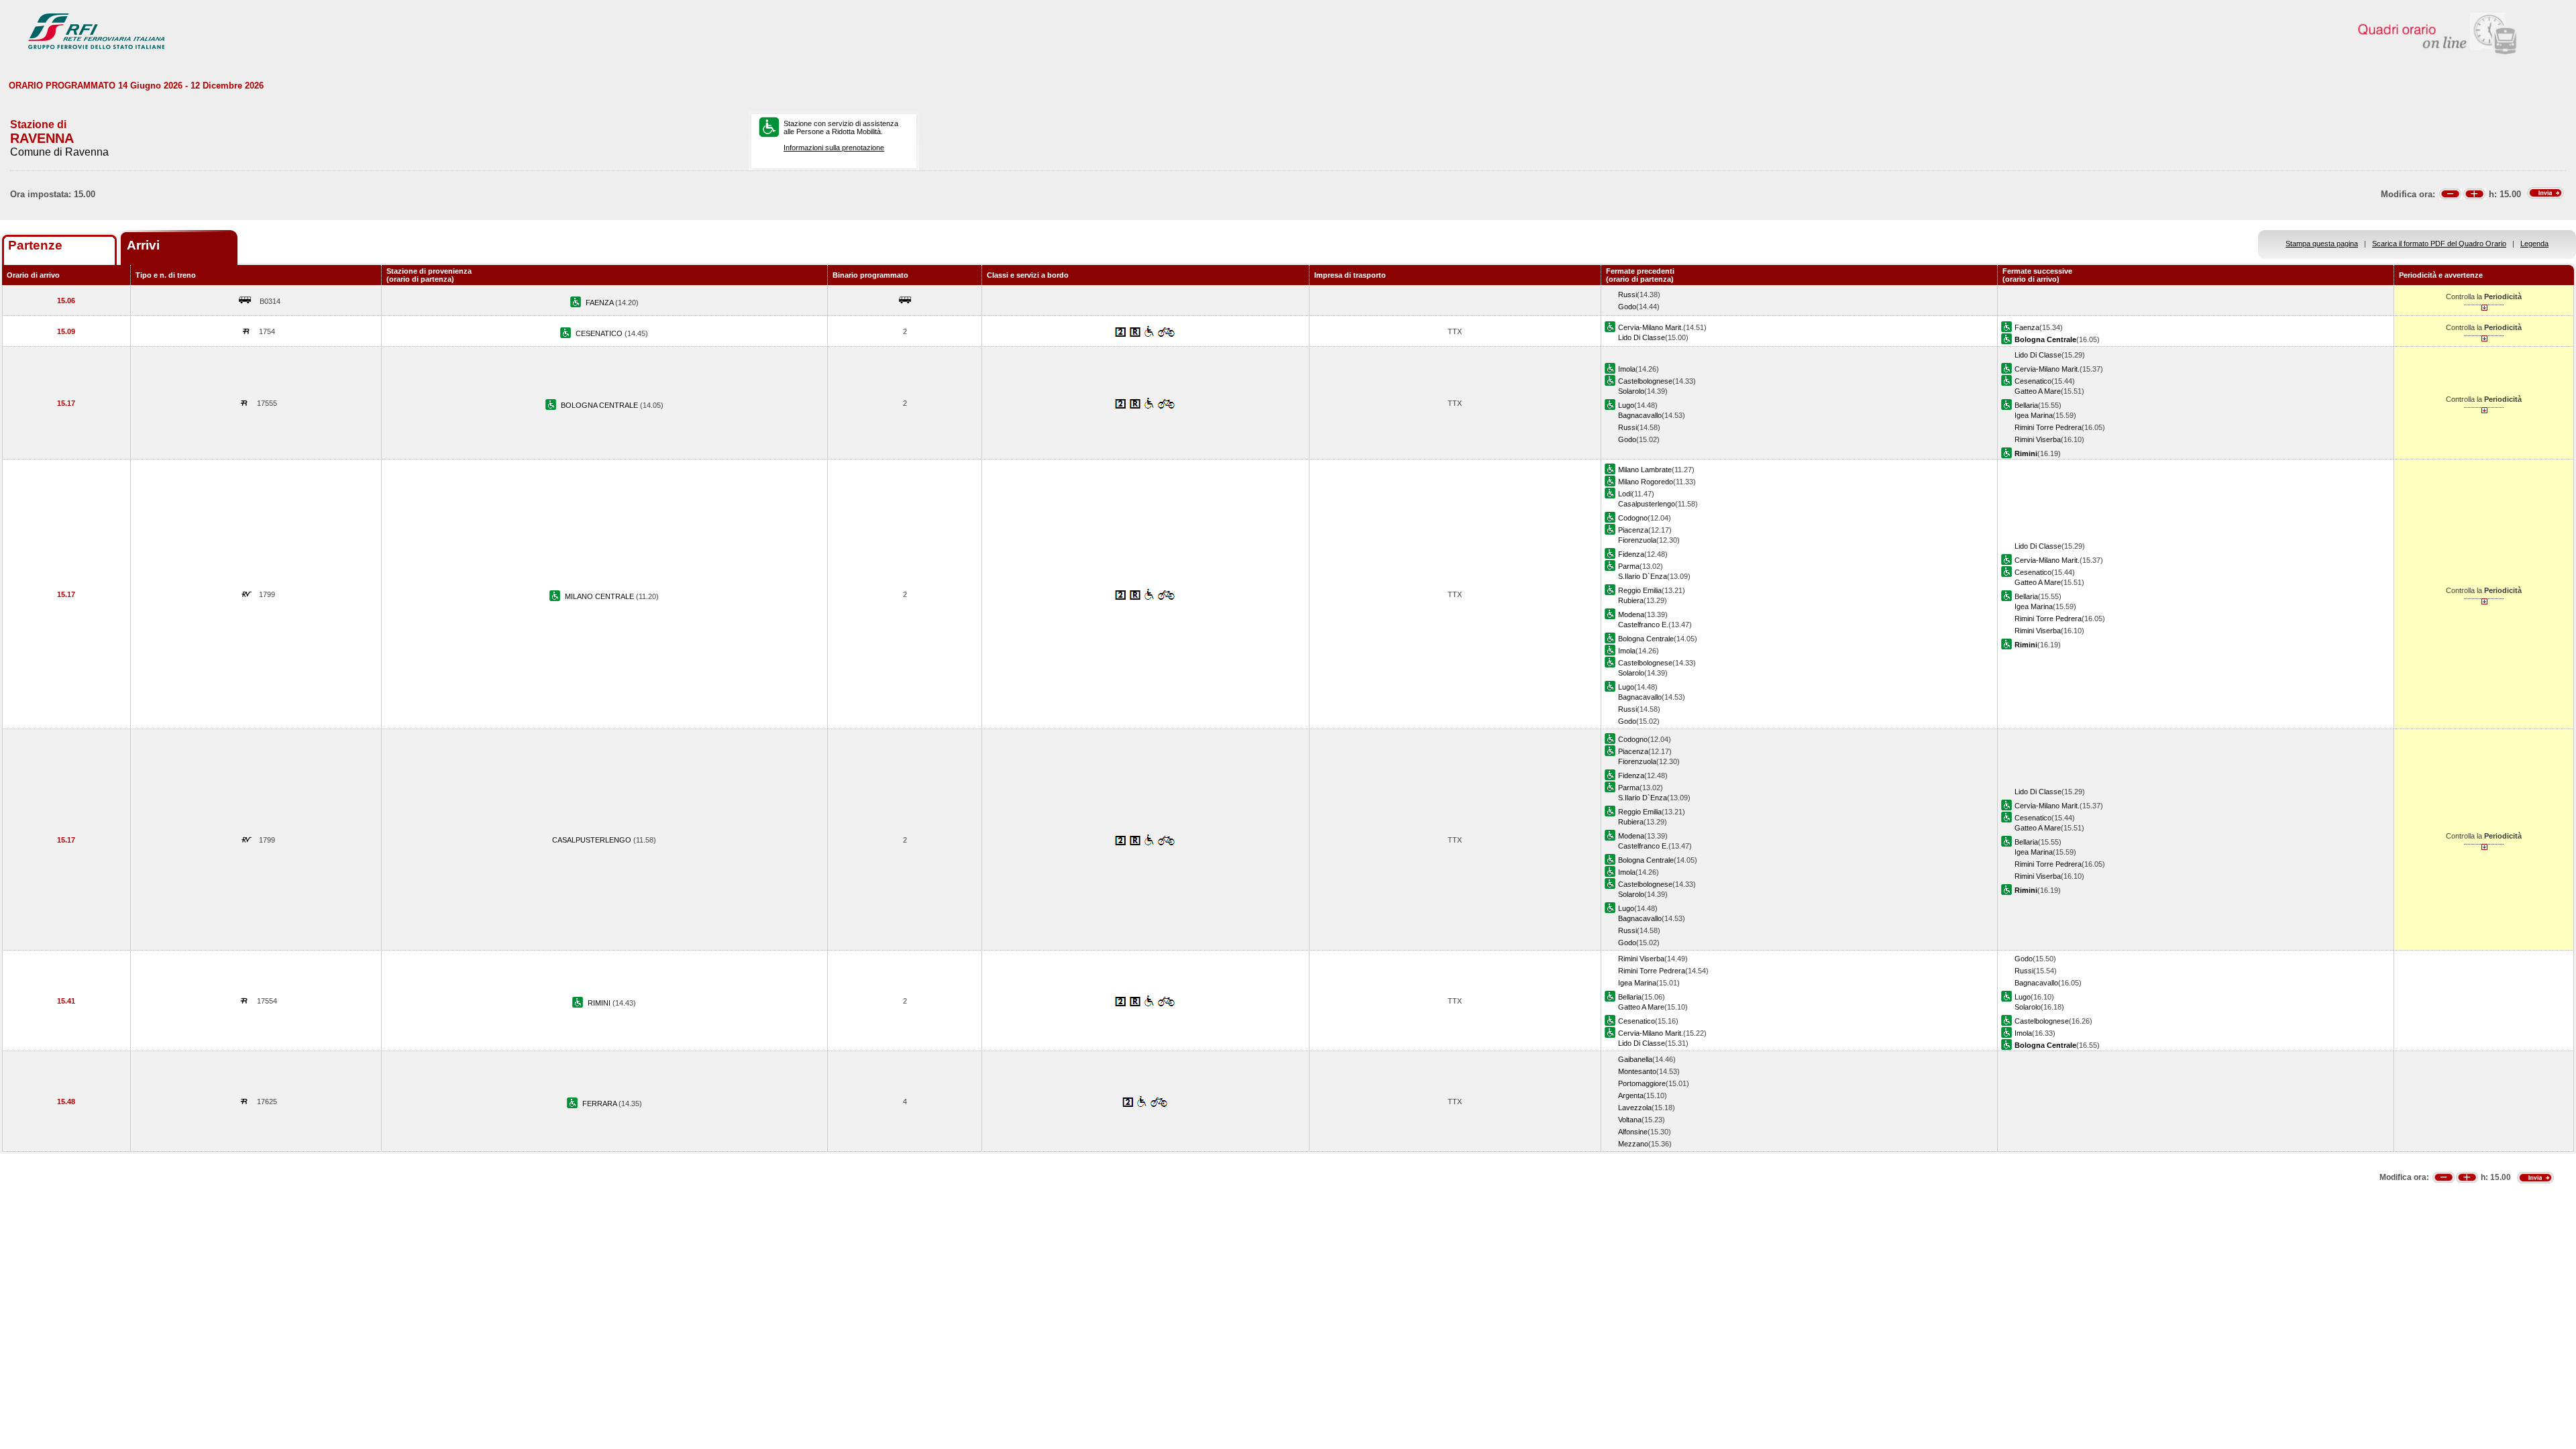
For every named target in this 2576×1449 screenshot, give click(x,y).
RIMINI (600, 1003)
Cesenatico (2033, 381)
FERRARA (600, 1104)
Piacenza (1633, 530)
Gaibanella (1635, 1059)
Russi (1627, 294)
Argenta (1631, 1095)
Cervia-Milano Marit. (1651, 327)
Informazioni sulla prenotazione (834, 148)
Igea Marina (2034, 415)
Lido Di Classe (1642, 337)
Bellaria (2026, 405)
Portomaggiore (1642, 1083)
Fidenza (1631, 554)
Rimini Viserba (2038, 439)
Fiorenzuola (1637, 540)
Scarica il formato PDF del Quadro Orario (2439, 244)
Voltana (1630, 1120)
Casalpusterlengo (1647, 504)
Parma (1629, 566)
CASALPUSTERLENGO (593, 840)
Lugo (1626, 405)
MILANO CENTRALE (600, 596)
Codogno (1633, 518)
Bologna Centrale (1646, 639)
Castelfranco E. (1643, 625)
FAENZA (600, 303)
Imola (1627, 369)
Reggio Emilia (1640, 590)
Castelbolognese (1645, 381)
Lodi (1625, 494)
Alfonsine (1633, 1132)
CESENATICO (600, 333)
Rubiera (1631, 600)
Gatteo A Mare (2038, 391)
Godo (1627, 307)
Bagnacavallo (1640, 415)
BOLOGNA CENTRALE (600, 405)
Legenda (2534, 244)
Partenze (35, 245)
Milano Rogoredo (1646, 482)
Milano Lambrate (1645, 470)
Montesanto (1637, 1071)
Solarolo (1631, 391)
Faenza (2027, 327)
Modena (1631, 614)
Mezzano (1633, 1144)
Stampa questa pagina (2322, 244)
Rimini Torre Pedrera (2048, 427)
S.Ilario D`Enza (1643, 576)
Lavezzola (1635, 1108)
